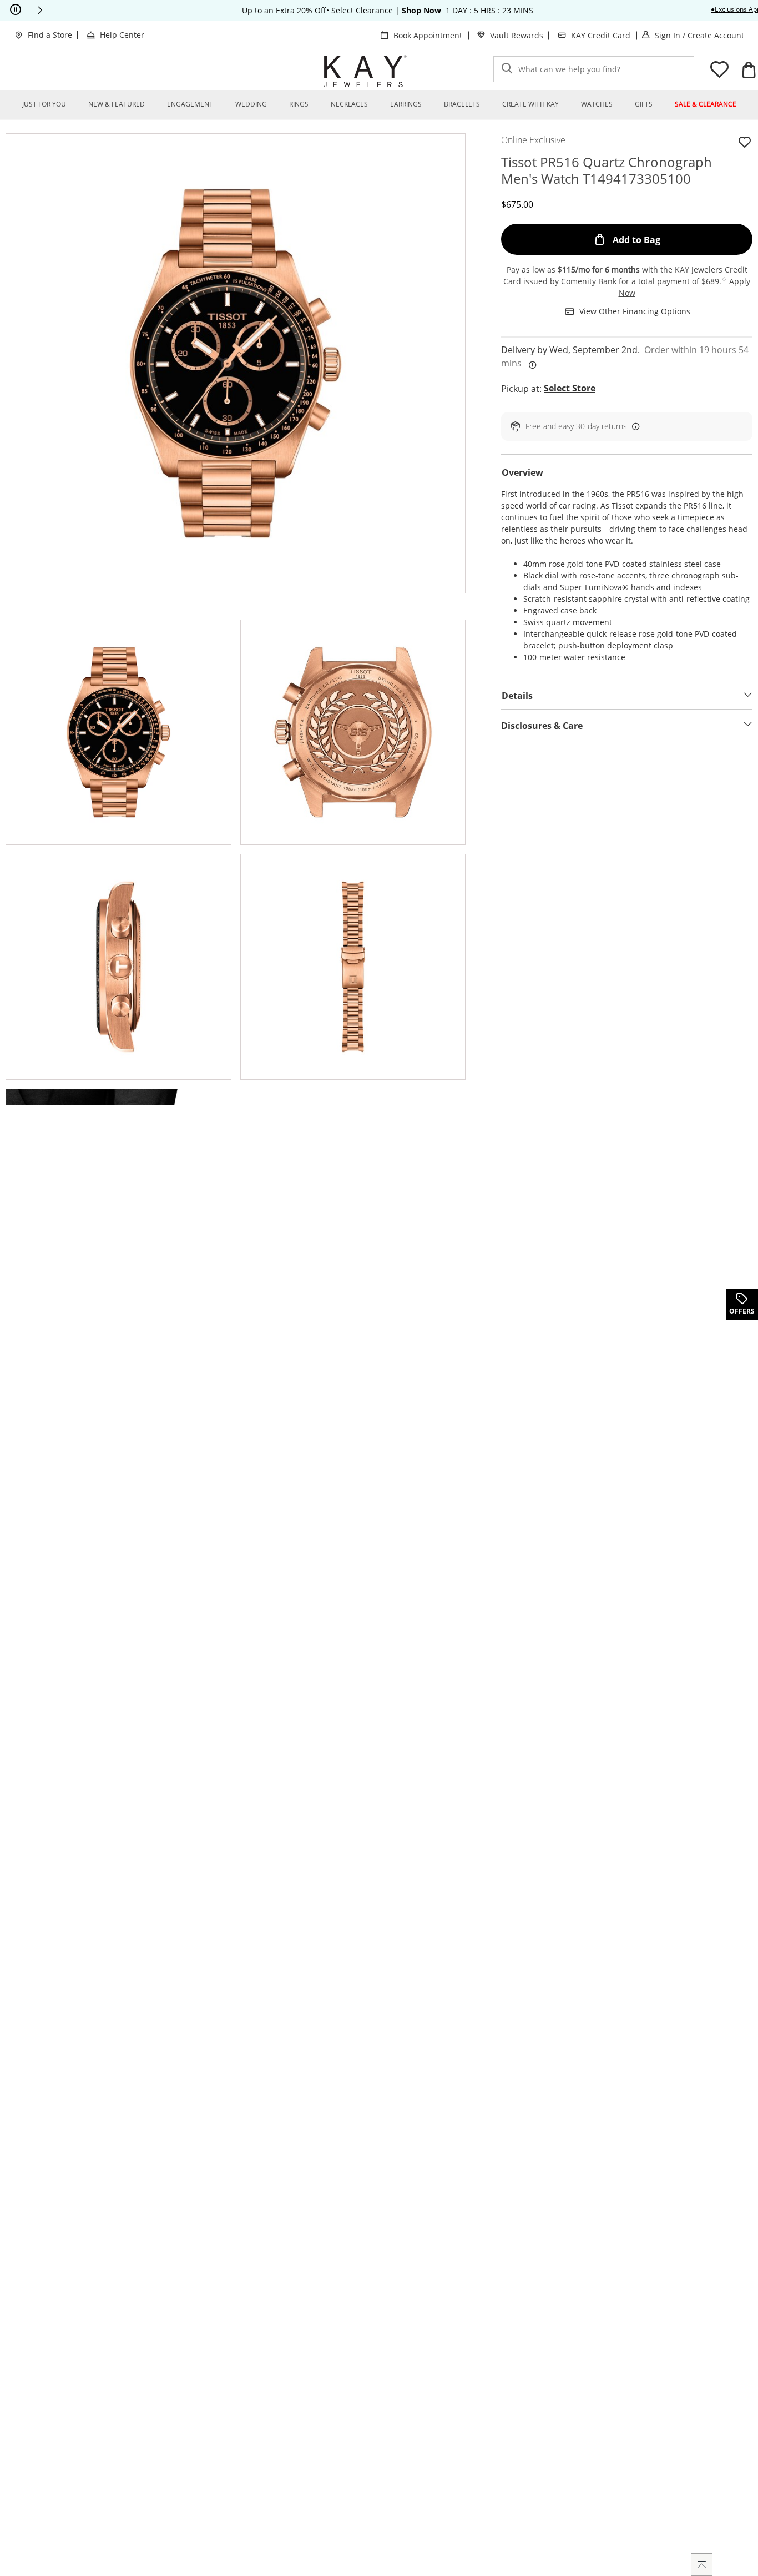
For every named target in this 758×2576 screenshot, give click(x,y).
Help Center (122, 35)
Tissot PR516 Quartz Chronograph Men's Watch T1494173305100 (607, 170)
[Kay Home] (365, 71)
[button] (40, 10)
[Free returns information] (634, 426)
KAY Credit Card (601, 35)
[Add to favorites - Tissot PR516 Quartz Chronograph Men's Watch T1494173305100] (745, 142)
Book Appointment (428, 35)
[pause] (16, 10)
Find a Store (50, 35)
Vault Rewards (517, 35)
